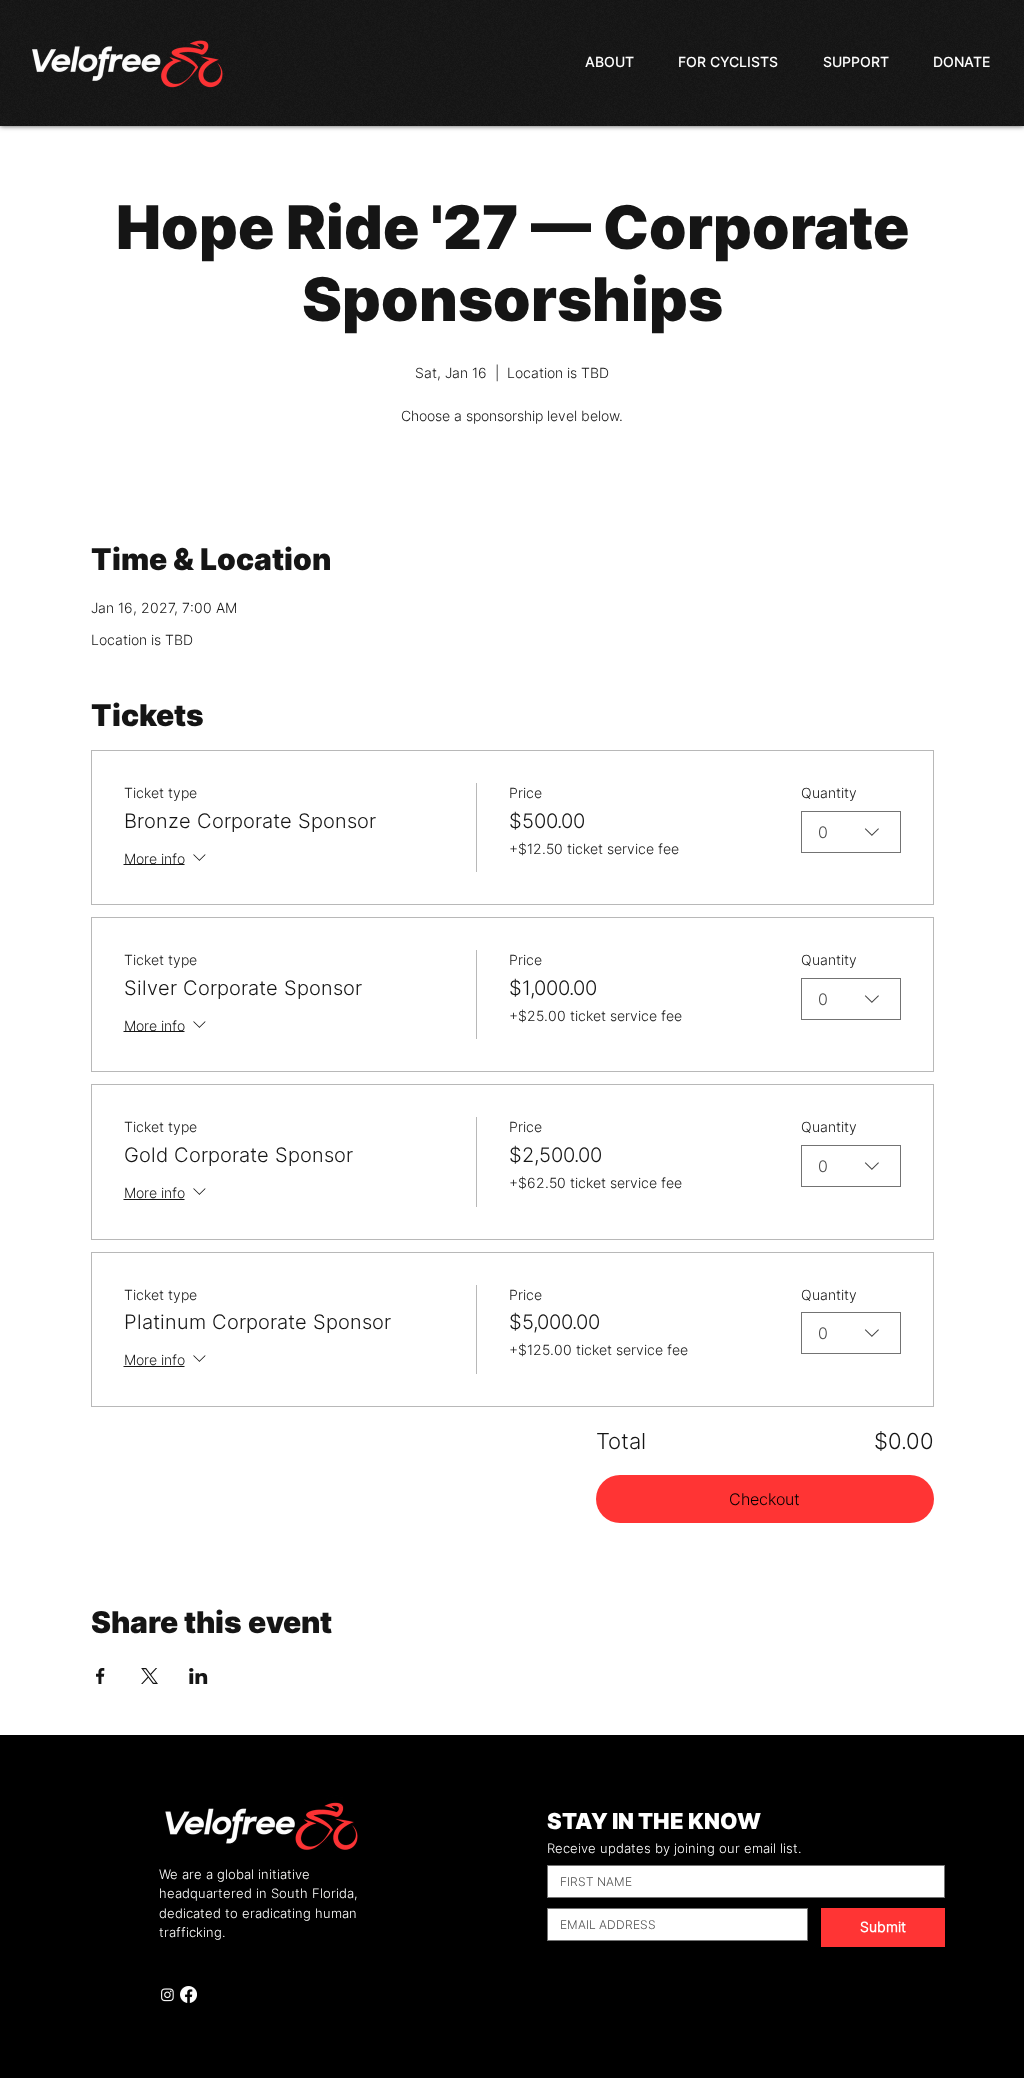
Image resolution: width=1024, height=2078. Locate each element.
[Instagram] (167, 1994)
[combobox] (851, 832)
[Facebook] (188, 1994)
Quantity (829, 792)
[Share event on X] (149, 1676)
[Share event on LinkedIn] (198, 1676)
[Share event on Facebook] (100, 1676)
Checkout (764, 1499)
